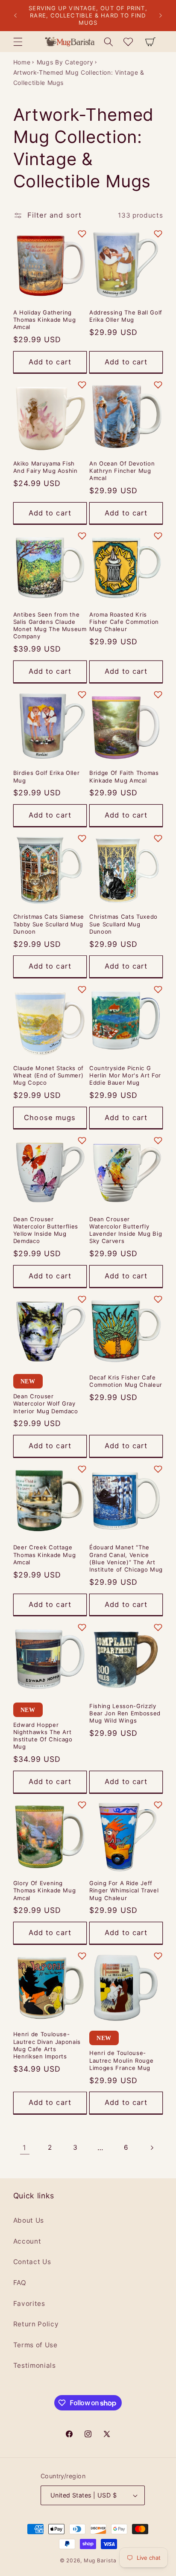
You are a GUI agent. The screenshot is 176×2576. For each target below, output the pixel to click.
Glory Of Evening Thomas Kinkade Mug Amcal (45, 1890)
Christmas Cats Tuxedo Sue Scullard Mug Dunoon (123, 924)
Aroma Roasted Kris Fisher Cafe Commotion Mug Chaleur (124, 622)
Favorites (29, 2304)
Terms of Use (35, 2345)
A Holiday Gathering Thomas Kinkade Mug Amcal (45, 320)
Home (22, 62)
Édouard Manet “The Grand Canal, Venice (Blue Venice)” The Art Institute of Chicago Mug (126, 1558)
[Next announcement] (161, 16)
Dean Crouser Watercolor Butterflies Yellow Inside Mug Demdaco (46, 1230)
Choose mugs (50, 1118)
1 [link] (25, 2148)
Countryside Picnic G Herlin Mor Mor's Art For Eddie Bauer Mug (125, 1075)
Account (27, 2241)
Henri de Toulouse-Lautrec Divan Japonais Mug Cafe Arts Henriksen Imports (47, 2045)
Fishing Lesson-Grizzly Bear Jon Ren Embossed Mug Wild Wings (125, 1713)
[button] (18, 41)
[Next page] (151, 2148)
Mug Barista (100, 2560)
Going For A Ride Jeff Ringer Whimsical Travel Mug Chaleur (124, 1890)
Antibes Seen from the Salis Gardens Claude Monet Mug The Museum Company (50, 625)
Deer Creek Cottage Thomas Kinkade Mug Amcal (45, 1554)
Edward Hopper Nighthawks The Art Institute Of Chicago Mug (43, 1736)
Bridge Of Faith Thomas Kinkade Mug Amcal (124, 776)
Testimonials (35, 2365)
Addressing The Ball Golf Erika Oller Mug (126, 316)
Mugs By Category (65, 62)
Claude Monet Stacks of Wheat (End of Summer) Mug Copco (49, 1075)
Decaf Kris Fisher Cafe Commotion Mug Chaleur (126, 1381)
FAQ (20, 2283)
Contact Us (32, 2262)
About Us (29, 2220)
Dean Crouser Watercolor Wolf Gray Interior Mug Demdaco (46, 1403)
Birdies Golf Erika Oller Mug (47, 776)
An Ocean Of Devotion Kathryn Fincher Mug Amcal (122, 471)
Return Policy (36, 2324)
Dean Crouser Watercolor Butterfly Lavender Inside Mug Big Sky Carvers (126, 1230)
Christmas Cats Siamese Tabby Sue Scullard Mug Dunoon (49, 924)
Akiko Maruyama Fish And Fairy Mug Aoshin (45, 467)
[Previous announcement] (15, 16)
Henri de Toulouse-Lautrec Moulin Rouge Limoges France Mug (121, 2060)
